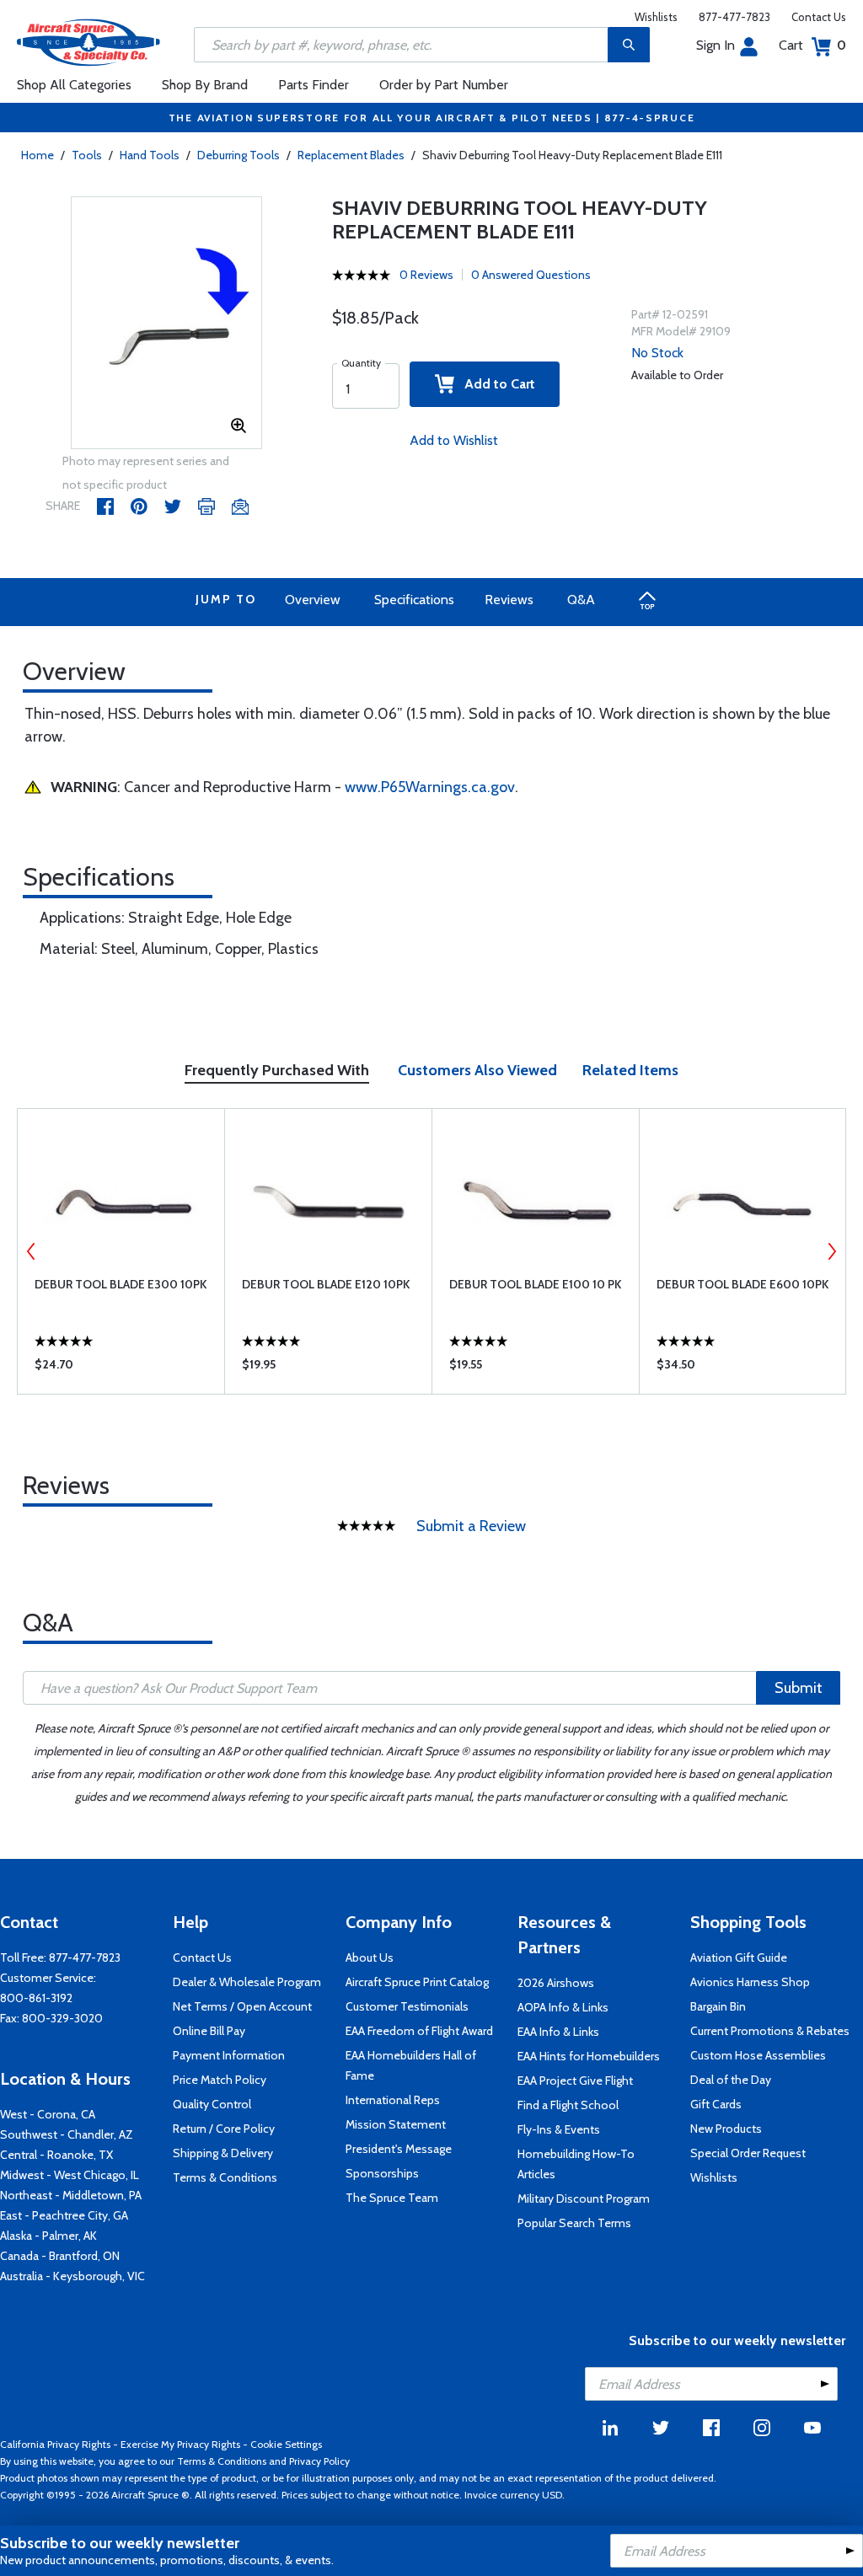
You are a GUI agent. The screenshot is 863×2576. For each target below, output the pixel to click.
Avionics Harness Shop (750, 1982)
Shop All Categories (74, 85)
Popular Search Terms (574, 2223)
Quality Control (212, 2104)
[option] (167, 324)
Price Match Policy (220, 2080)
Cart (812, 45)
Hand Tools (150, 155)
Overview (313, 600)
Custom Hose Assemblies (758, 2055)
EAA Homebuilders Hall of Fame (411, 2065)
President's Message (399, 2149)
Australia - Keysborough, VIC (72, 2276)
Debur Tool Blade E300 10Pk (121, 1284)
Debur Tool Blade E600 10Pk (742, 1284)
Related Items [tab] (630, 1070)
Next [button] (832, 1251)
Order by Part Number (444, 85)
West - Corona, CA (48, 2114)
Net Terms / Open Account (242, 2006)
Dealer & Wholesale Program (247, 1982)
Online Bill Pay (209, 2031)
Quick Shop (121, 1368)
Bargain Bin (718, 2006)
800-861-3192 (36, 1998)
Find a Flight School (568, 2105)
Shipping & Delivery (223, 2153)
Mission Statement (396, 2124)
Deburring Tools (239, 155)
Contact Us (819, 17)
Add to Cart (495, 384)
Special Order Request (748, 2153)
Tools (87, 155)
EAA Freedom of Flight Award (419, 2031)
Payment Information (229, 2055)
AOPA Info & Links (563, 2007)
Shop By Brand (205, 85)
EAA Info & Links (558, 2032)
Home (38, 155)
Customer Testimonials (407, 2006)
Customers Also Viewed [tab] (477, 1070)
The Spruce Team (392, 2198)
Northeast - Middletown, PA (71, 2195)
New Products (726, 2129)
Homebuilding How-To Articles (576, 2164)
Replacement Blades (351, 155)
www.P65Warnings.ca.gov (430, 787)
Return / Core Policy (224, 2129)
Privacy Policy (319, 2461)
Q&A (581, 600)
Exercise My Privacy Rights (180, 2444)
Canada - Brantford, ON (60, 2256)
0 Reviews (426, 275)
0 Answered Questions (531, 275)
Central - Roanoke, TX (56, 2155)
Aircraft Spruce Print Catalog (417, 1982)
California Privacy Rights (55, 2444)
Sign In (716, 45)
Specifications (414, 600)
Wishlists (656, 17)
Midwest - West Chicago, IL (70, 2175)
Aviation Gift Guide (739, 1957)
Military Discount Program (584, 2198)
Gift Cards (716, 2104)
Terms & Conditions (225, 2177)
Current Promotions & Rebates (770, 2031)
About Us (370, 1957)
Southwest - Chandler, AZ (67, 2134)
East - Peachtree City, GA (64, 2215)
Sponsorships (382, 2173)
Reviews (509, 600)
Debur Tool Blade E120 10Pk (326, 1284)
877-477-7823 (734, 17)
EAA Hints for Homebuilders (589, 2056)
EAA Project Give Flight (575, 2081)
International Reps (393, 2100)
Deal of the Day (731, 2080)
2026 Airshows (556, 1983)
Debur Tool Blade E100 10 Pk (535, 1284)
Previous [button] (31, 1251)
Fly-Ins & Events (559, 2129)
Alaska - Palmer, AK (48, 2236)
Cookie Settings (286, 2444)
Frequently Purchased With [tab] (277, 1070)
